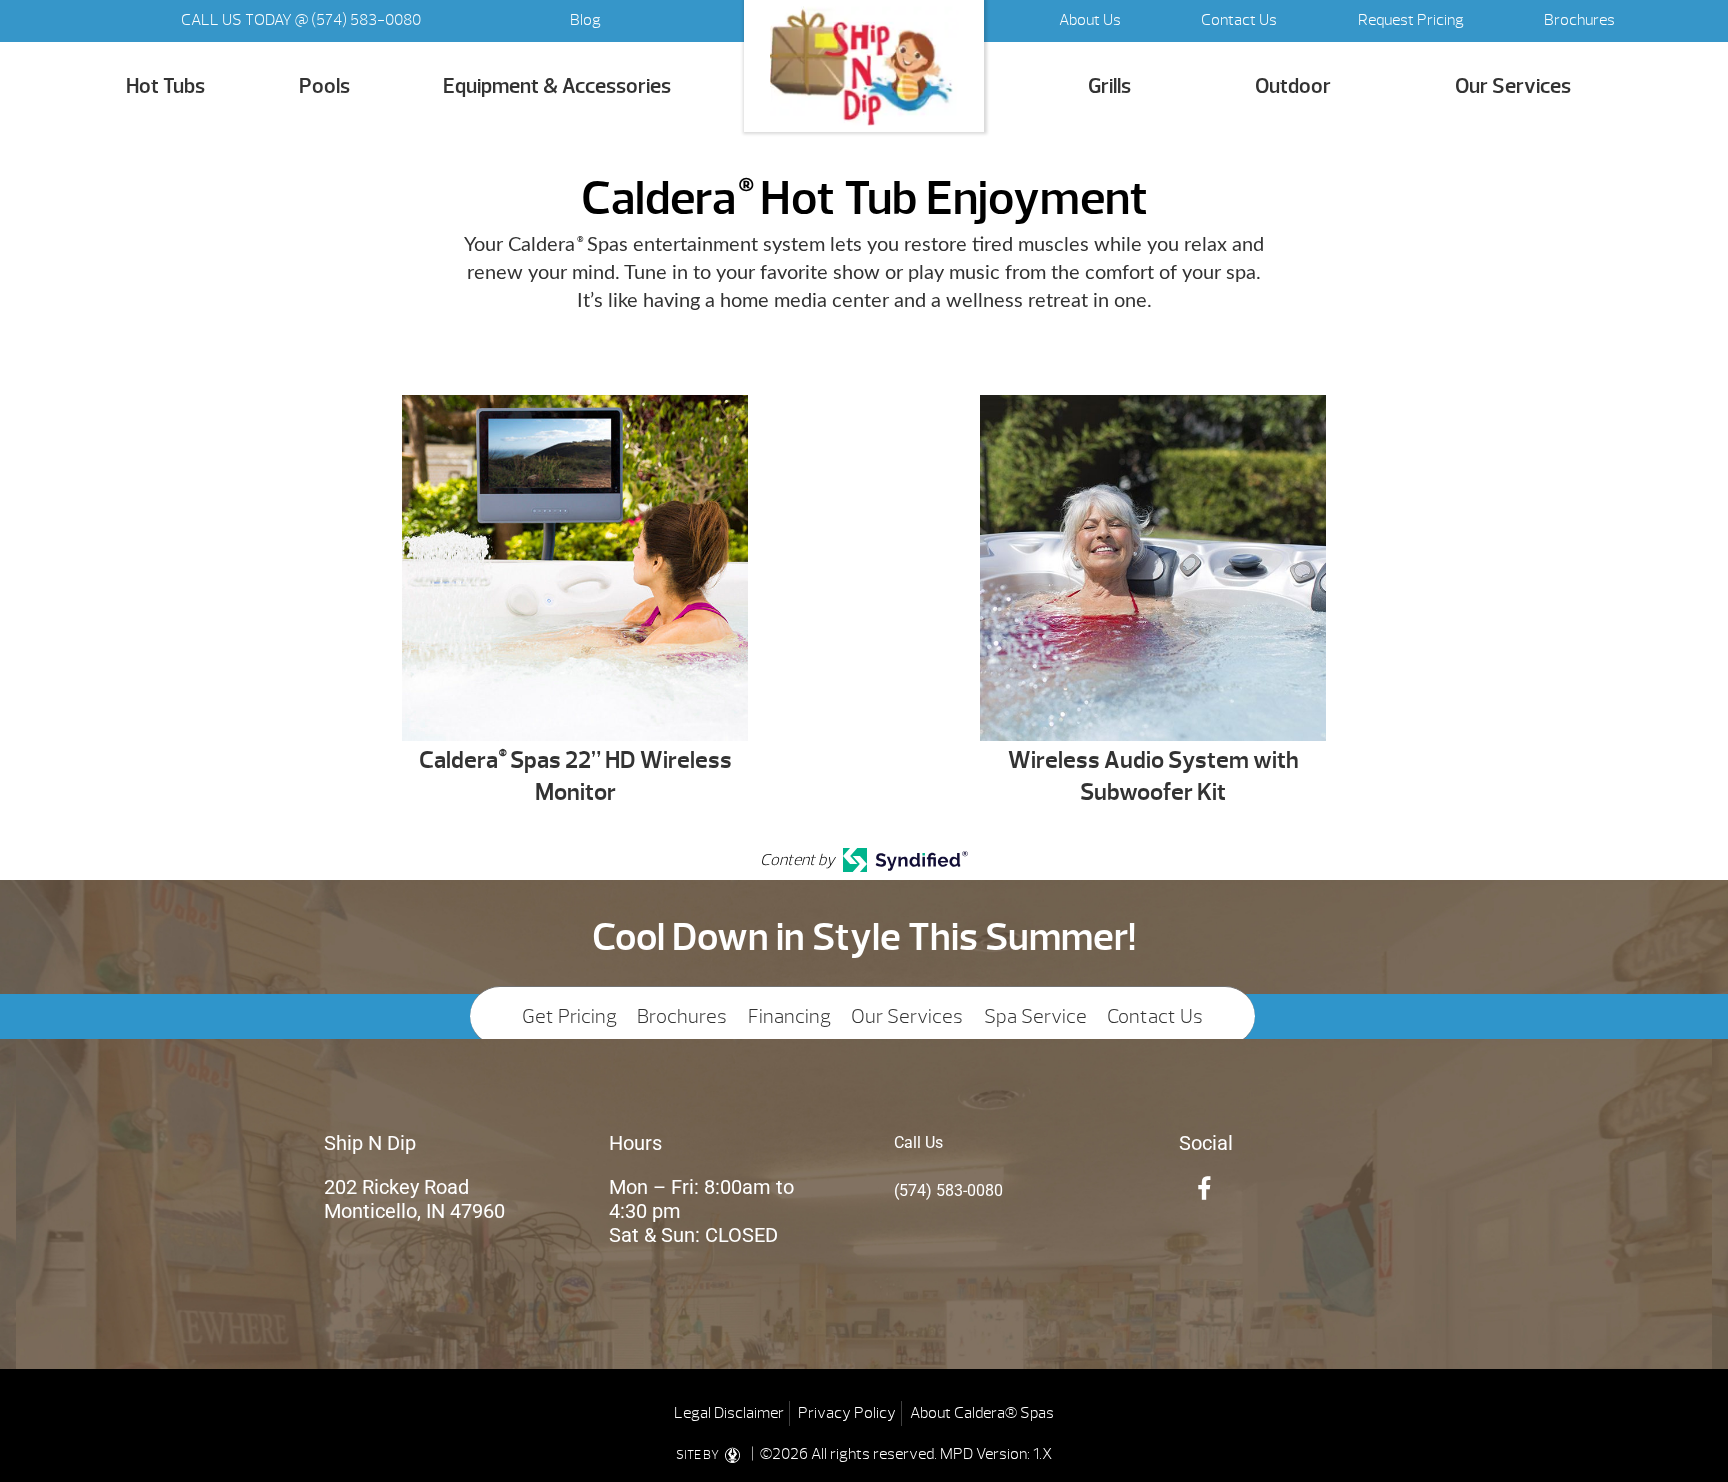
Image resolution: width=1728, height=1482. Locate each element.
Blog (585, 20)
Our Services (1513, 86)
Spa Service (1035, 1016)
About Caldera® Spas (982, 1413)
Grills (1109, 86)
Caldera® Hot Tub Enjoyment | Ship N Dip (864, 66)
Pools (324, 86)
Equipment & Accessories (557, 86)
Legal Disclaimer (729, 1413)
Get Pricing (569, 1016)
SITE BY (698, 1455)
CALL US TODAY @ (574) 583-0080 (301, 20)
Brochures (1579, 20)
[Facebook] (1204, 1190)
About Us (1090, 20)
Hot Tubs (165, 86)
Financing (789, 1016)
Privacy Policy (847, 1413)
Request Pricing (1411, 20)
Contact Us (1239, 20)
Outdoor (1293, 86)
